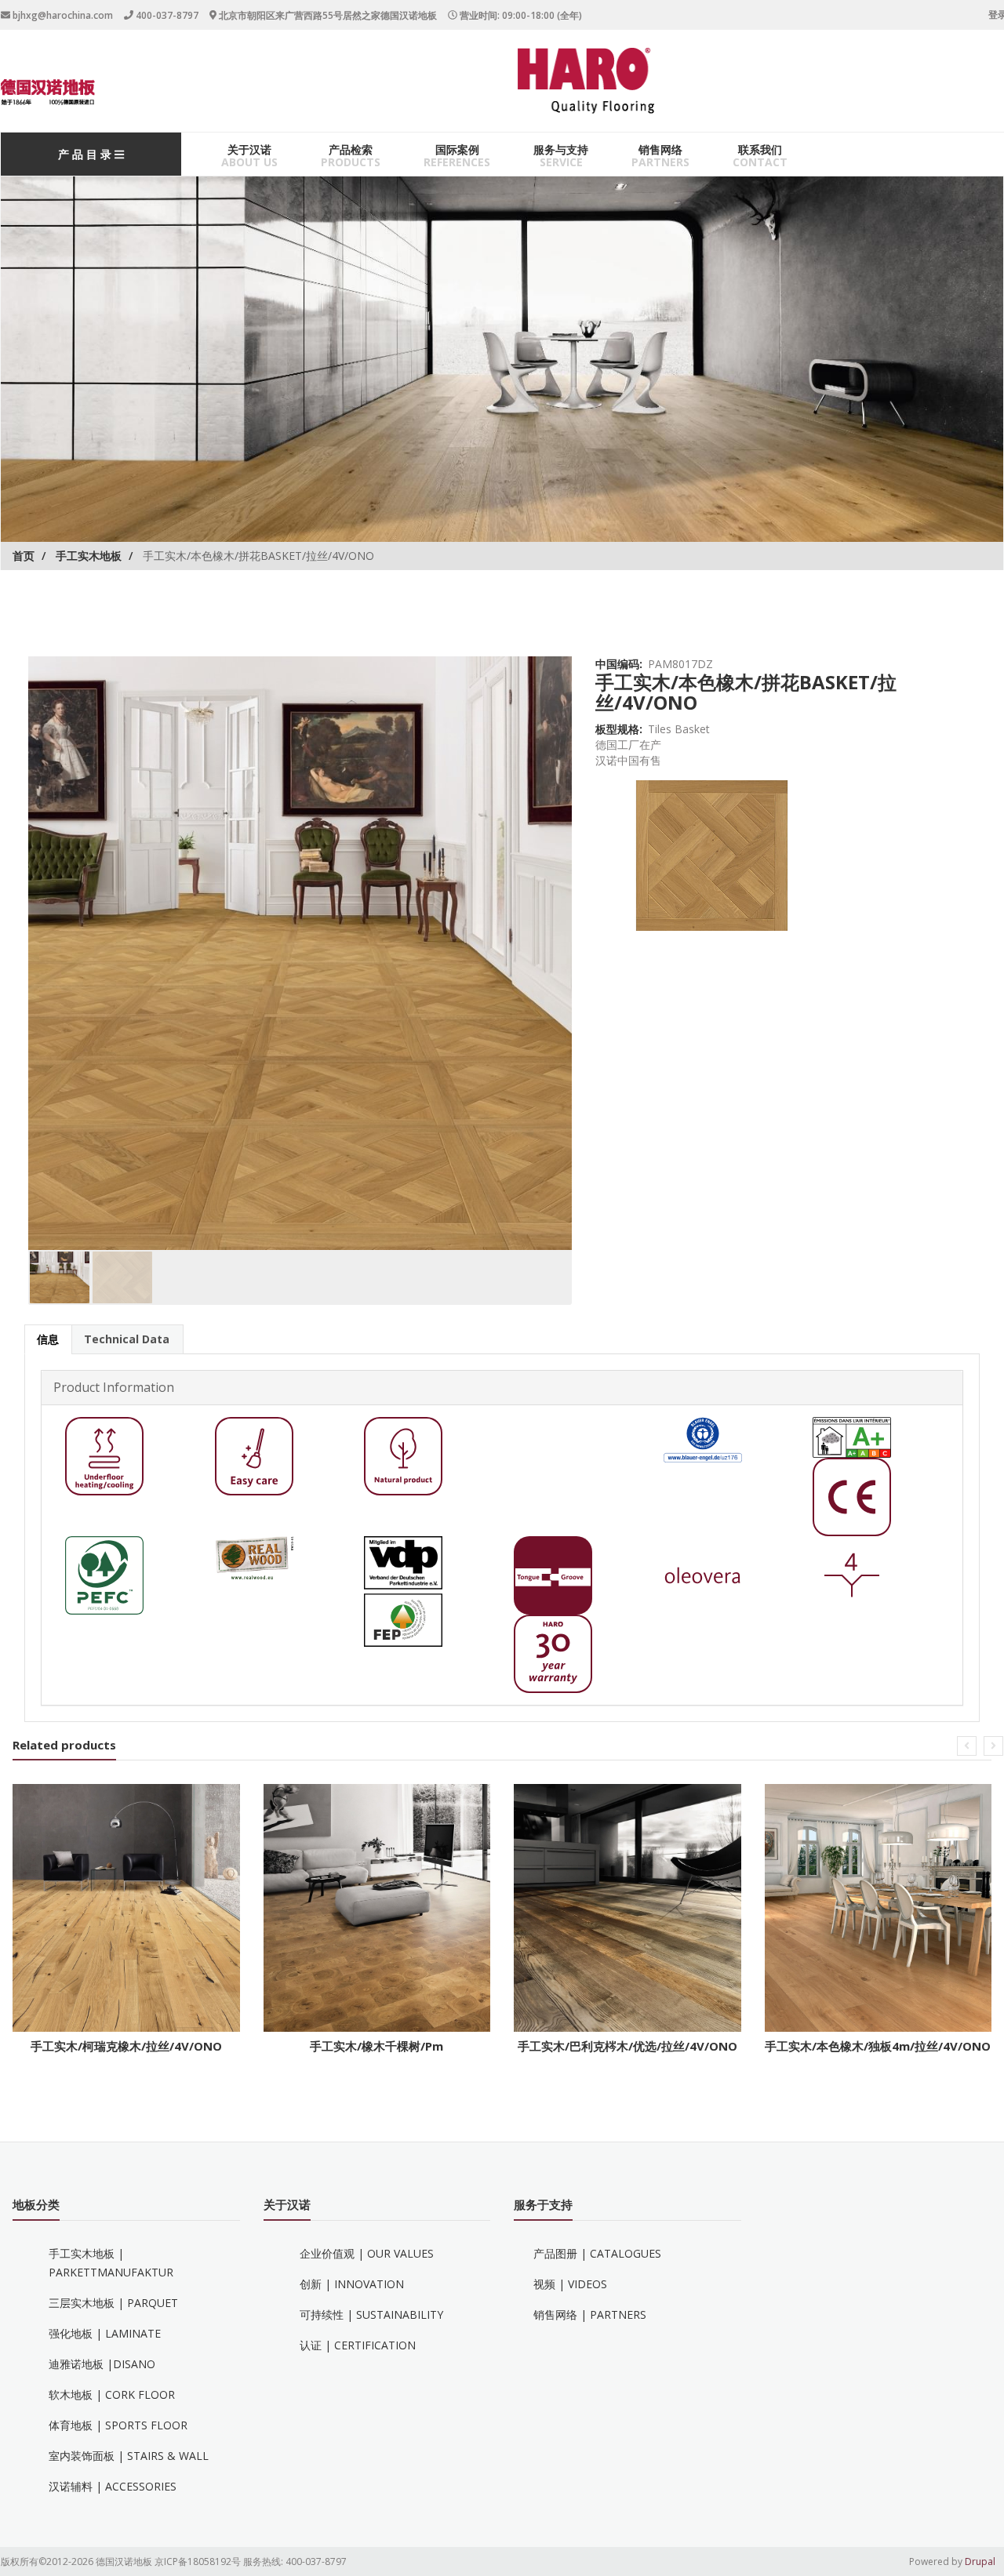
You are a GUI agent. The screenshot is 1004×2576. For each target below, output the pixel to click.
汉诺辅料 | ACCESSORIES (113, 2486)
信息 (48, 1339)
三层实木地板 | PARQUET (113, 2303)
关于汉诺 (249, 149)
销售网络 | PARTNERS (590, 2314)
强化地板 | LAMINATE (105, 2333)
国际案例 (457, 149)
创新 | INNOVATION (352, 2284)
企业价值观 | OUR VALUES (367, 2253)
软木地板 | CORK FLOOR (112, 2394)
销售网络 (660, 149)
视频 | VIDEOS (570, 2284)
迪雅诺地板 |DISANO (102, 2364)
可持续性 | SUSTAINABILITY (371, 2314)
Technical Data (127, 1339)
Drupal (980, 2561)
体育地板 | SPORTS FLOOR (118, 2425)
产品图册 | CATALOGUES (597, 2253)
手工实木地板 (89, 556)
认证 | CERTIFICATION (358, 2345)
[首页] (48, 92)
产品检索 (351, 149)
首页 (24, 556)
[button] (967, 1746)
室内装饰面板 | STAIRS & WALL (129, 2456)
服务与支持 (561, 149)
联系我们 (760, 149)
